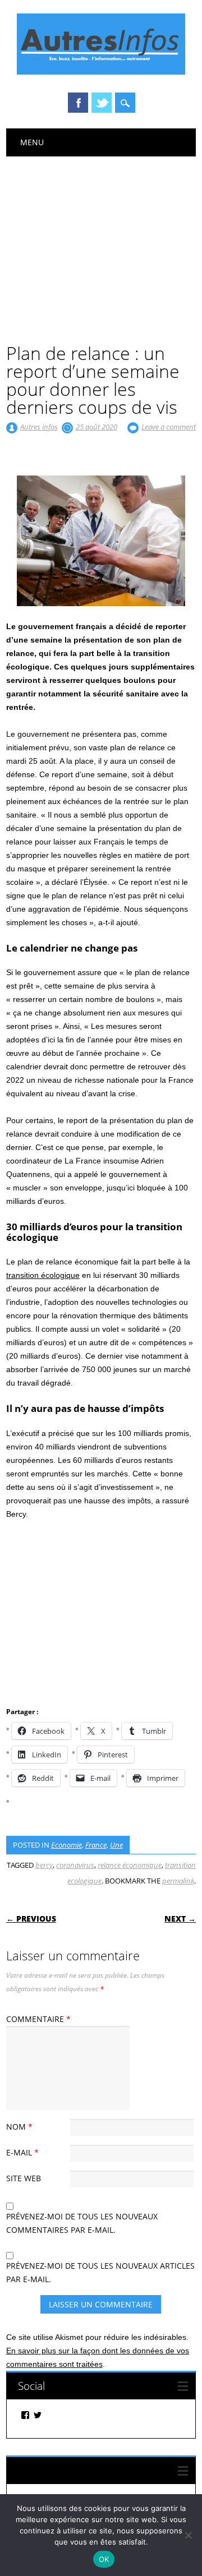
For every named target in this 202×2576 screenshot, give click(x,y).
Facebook (78, 103)
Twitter (102, 103)
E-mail (22, 2152)
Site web (24, 2178)
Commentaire (38, 2019)
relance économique (130, 1865)
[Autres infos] (101, 72)
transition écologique (43, 1275)
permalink (178, 1881)
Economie (66, 1845)
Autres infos (39, 427)
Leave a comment (169, 427)
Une (116, 1845)
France (96, 1845)
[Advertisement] (101, 241)
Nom (19, 2127)
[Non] (188, 2535)
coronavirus (75, 1865)
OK (104, 2559)
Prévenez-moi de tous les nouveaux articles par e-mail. (100, 2272)
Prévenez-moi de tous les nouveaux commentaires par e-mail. (82, 2223)
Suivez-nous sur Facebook (79, 2470)
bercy (44, 1865)
